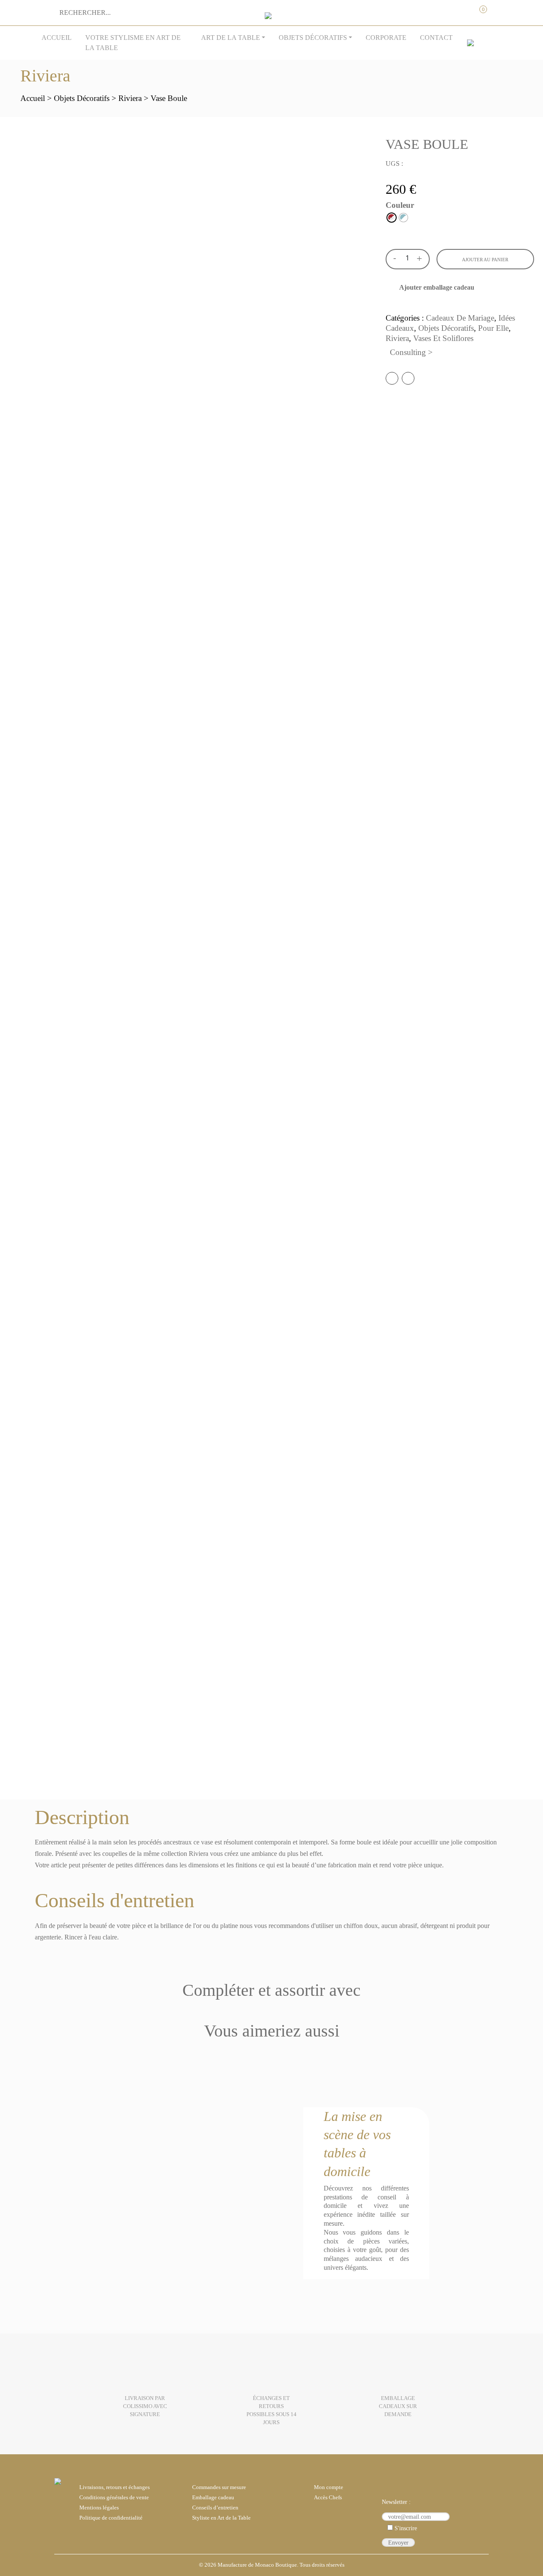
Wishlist (498, 10)
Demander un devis (462, 10)
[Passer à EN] (470, 43)
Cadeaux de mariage (460, 318)
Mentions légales (99, 2508)
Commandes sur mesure (219, 2487)
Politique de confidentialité (111, 2518)
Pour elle (493, 328)
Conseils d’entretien (215, 2508)
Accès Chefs (328, 2498)
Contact (436, 38)
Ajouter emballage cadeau (437, 287)
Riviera (130, 98)
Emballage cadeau (213, 2498)
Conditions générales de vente (114, 2498)
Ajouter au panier (485, 260)
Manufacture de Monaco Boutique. (258, 2565)
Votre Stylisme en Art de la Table (133, 43)
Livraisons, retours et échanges (115, 2487)
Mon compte (445, 10)
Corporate (386, 38)
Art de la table (231, 38)
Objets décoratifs (313, 38)
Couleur (400, 205)
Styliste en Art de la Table (221, 2518)
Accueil (57, 38)
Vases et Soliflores (443, 338)
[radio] (392, 218)
